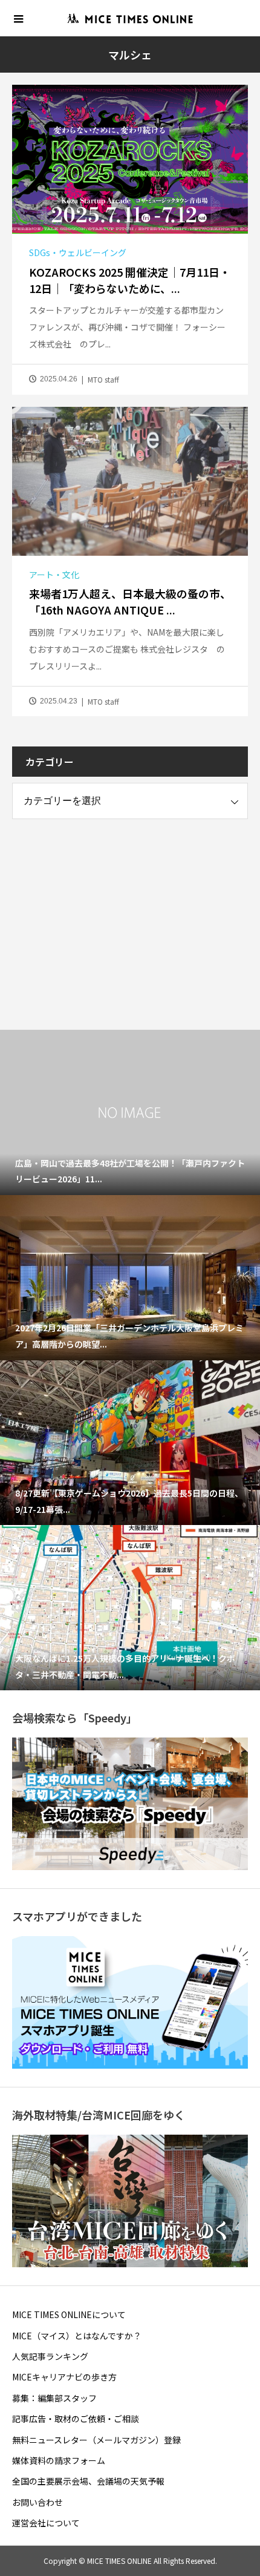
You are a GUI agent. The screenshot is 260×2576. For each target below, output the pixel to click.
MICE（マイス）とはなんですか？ (77, 2336)
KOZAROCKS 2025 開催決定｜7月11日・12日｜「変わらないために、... (130, 280)
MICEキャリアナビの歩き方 (64, 2377)
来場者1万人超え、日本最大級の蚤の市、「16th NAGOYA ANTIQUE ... (130, 601)
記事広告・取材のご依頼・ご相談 (76, 2419)
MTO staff (103, 379)
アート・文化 (54, 575)
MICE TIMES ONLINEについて (69, 2314)
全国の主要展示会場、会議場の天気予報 (88, 2481)
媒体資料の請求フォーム (59, 2460)
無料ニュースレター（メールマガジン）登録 (96, 2440)
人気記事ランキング (50, 2356)
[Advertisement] (103, 913)
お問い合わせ (37, 2502)
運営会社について (46, 2523)
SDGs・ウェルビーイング (78, 252)
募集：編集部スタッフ (54, 2398)
